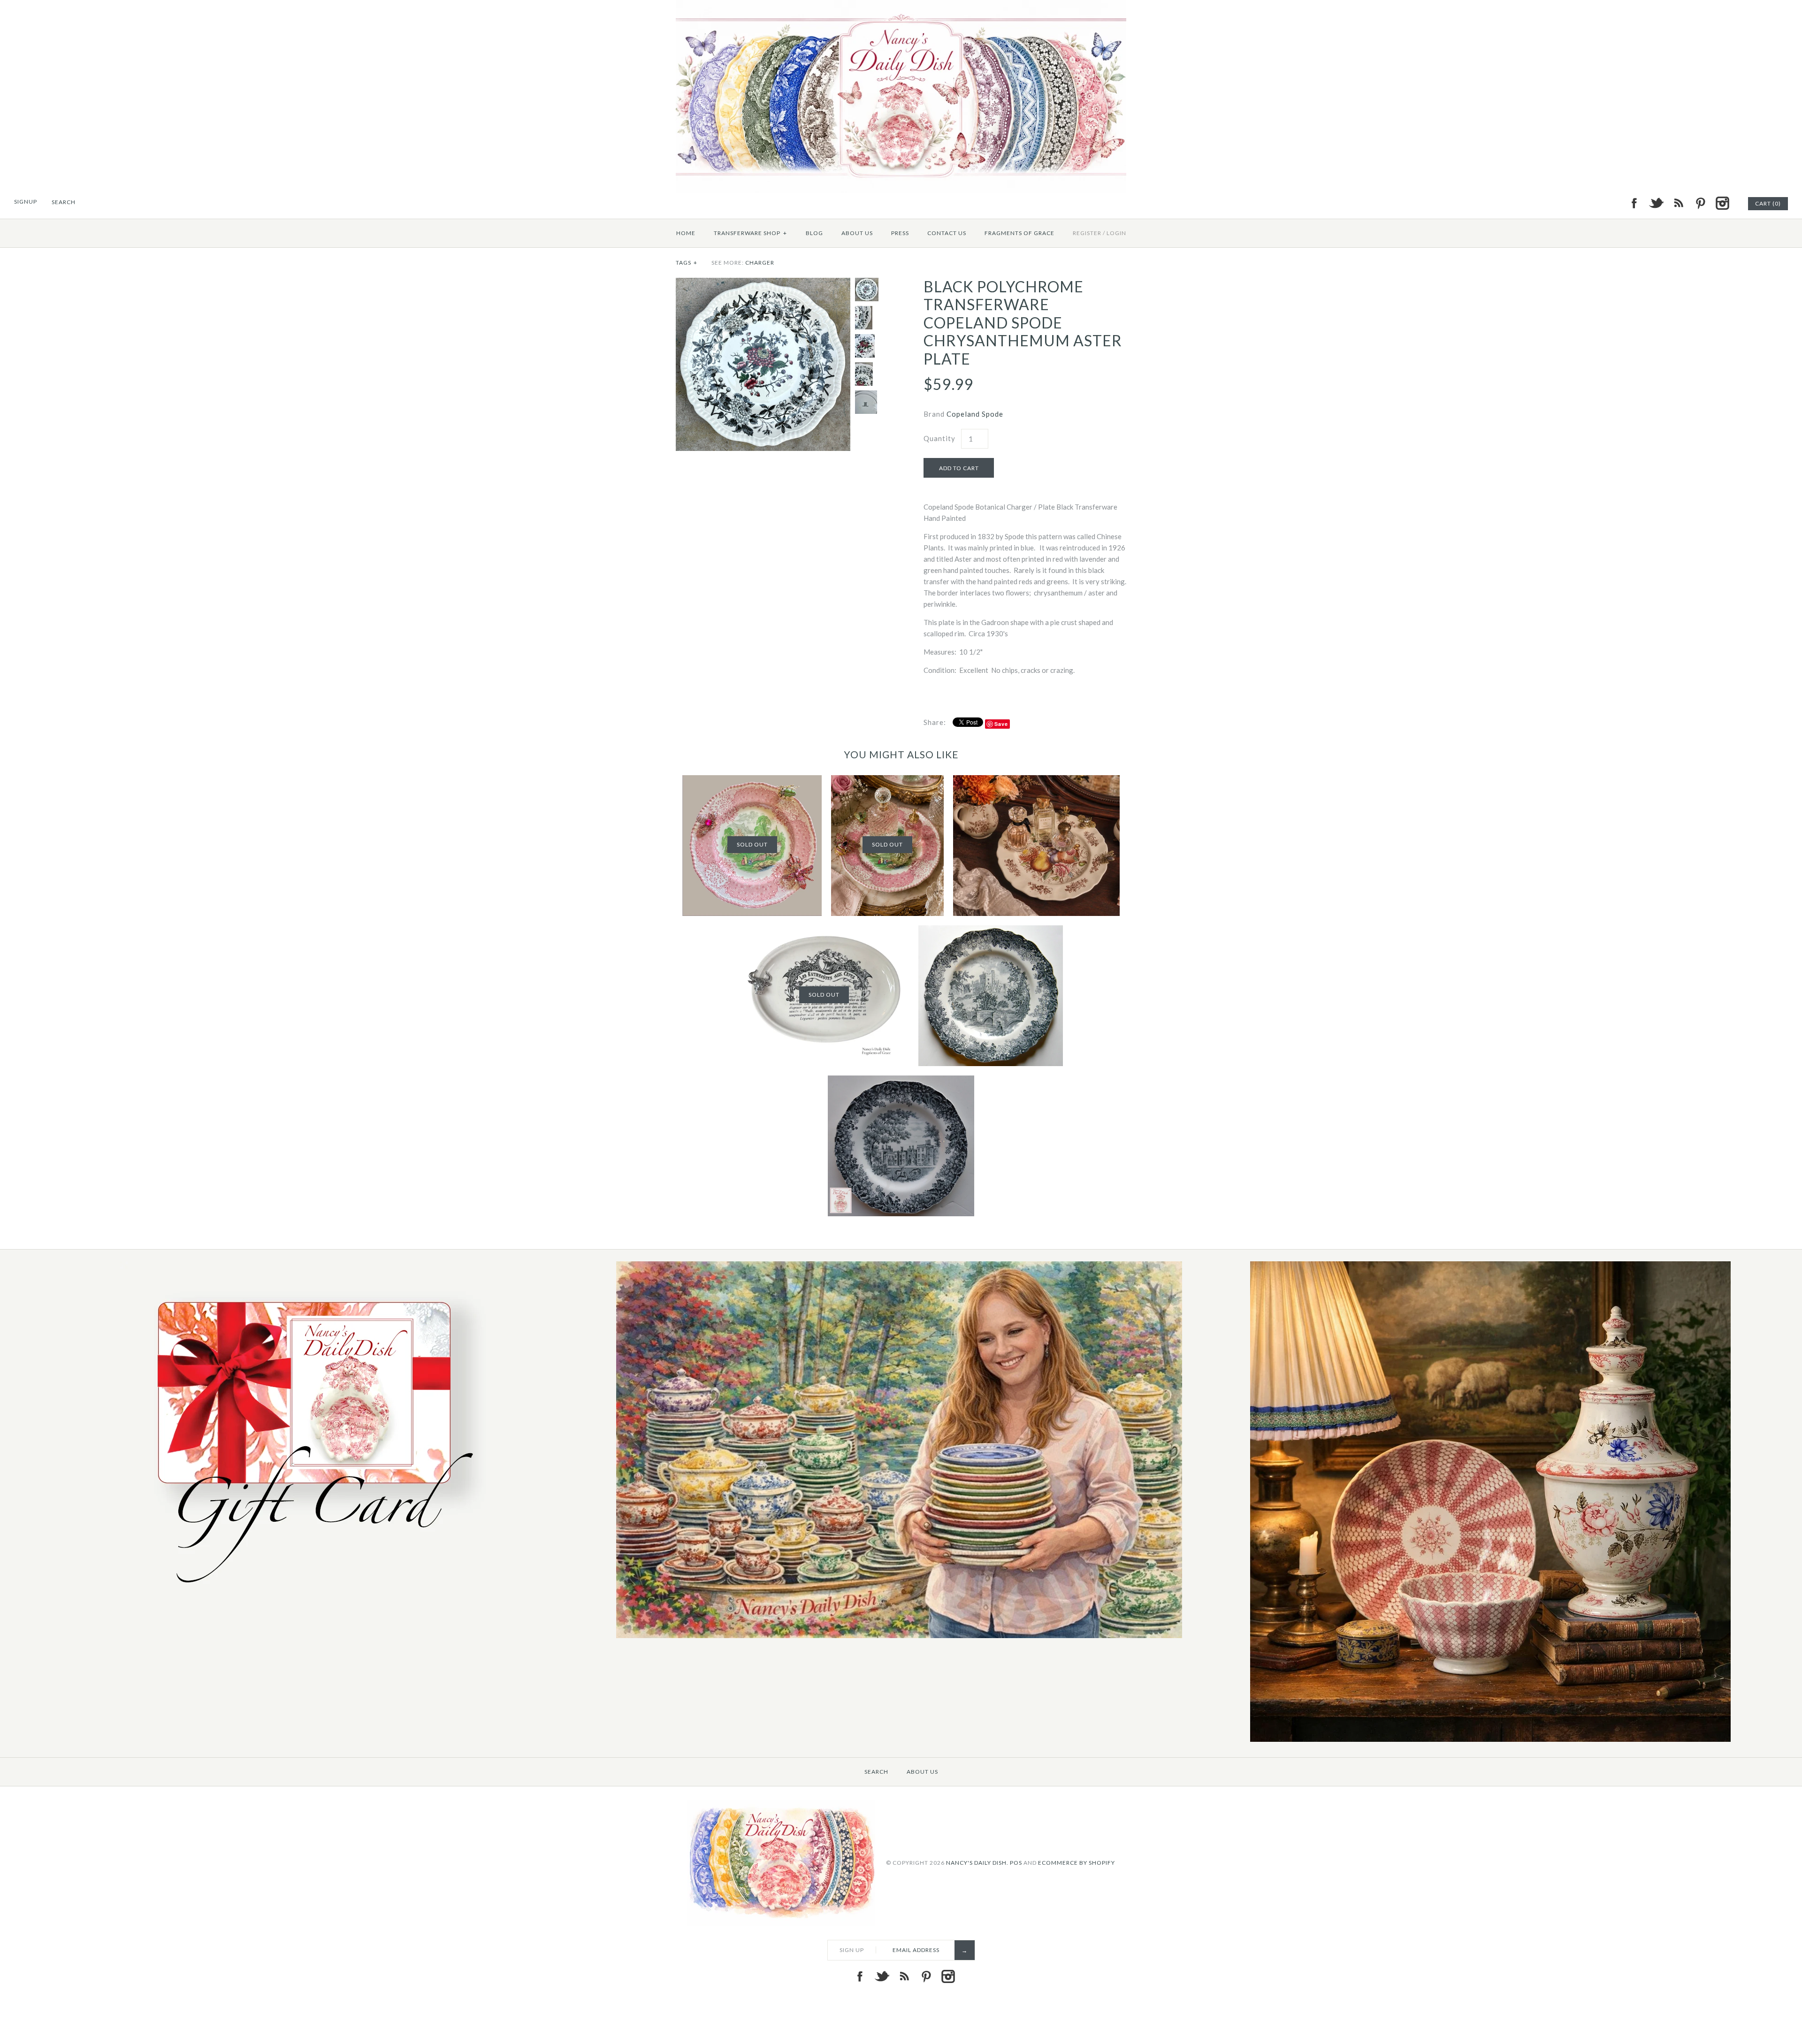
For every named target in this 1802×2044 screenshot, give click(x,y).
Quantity (939, 438)
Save (1001, 724)
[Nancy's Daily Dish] (901, 6)
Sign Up (852, 1950)
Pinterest (1700, 203)
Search (876, 1772)
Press (900, 233)
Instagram (1722, 203)
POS (1016, 1862)
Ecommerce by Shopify (1077, 1862)
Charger (760, 263)
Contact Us (947, 233)
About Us (857, 233)
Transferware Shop (750, 233)
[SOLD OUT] (752, 781)
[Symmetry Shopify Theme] (308, 1594)
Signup (26, 202)
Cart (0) (1768, 203)
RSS (1678, 203)
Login (1116, 233)
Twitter (1656, 203)
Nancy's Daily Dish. (977, 1862)
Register (1087, 233)
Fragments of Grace (1019, 233)
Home (686, 233)
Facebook (1634, 203)
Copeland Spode (975, 414)
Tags (687, 263)
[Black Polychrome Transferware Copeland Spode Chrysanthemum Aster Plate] (763, 283)
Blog (814, 233)
